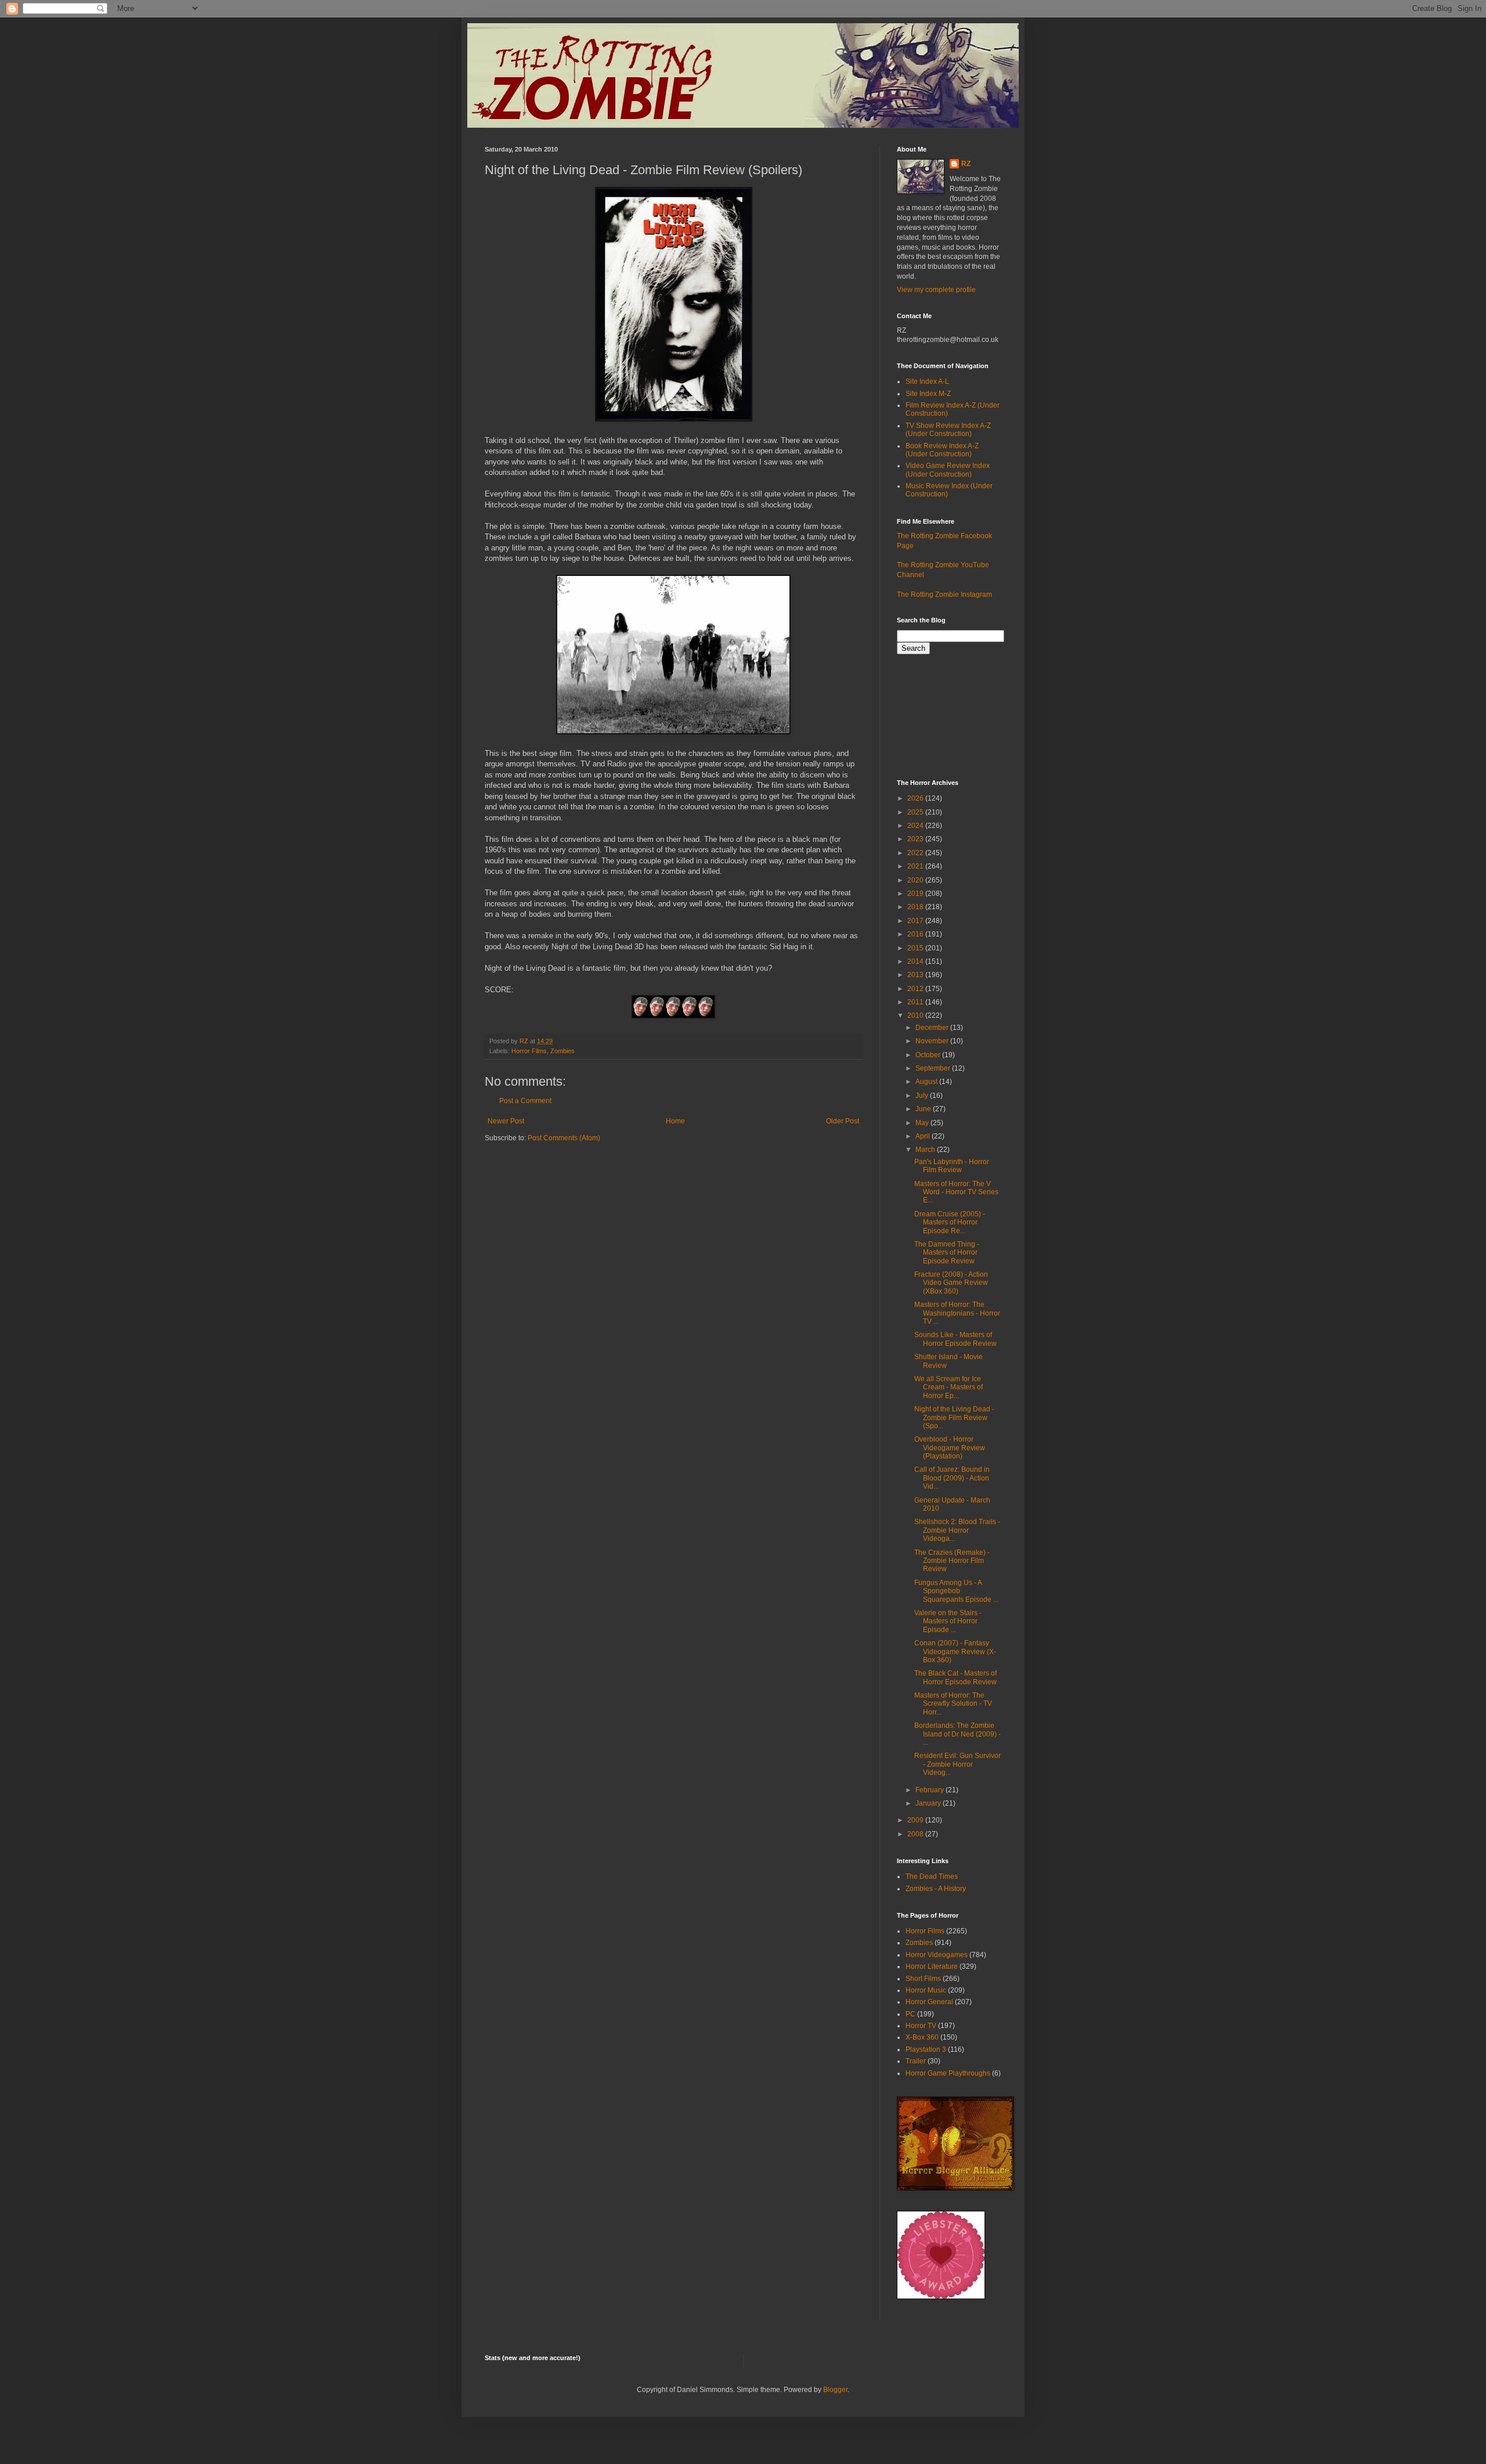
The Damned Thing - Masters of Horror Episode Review (947, 1253)
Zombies (562, 1051)
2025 (916, 812)
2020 (916, 880)
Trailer (916, 2061)
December (933, 1028)
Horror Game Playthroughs (948, 2073)
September (934, 1068)
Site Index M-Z (928, 394)
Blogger (835, 2390)
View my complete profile (936, 290)
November (933, 1041)
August (927, 1082)
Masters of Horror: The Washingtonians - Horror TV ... (957, 1313)
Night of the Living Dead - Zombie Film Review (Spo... (954, 1417)
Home (675, 1121)
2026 (916, 798)
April (924, 1136)
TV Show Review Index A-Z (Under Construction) (948, 430)
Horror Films (529, 1051)
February (930, 1790)
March (926, 1150)
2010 (916, 1015)
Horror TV (921, 2026)
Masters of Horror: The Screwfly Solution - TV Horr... (953, 1704)
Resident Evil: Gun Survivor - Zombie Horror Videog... (957, 1764)
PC (910, 2014)
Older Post (843, 1121)
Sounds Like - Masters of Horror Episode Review (955, 1339)
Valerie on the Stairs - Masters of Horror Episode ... (948, 1621)
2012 (916, 989)
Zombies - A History (936, 1889)
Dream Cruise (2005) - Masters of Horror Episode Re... (950, 1222)
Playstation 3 (926, 2049)
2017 (916, 921)
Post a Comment (525, 1101)
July (923, 1096)
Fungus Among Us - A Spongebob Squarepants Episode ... (956, 1591)
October (929, 1055)
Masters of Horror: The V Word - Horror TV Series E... (956, 1192)
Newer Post (506, 1121)
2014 (916, 961)
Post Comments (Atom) (564, 1138)
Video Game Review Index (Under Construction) (948, 470)
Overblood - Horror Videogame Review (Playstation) (950, 1448)
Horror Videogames (937, 1955)
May (923, 1123)
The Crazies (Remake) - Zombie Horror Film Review (952, 1561)
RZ (966, 164)
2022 (916, 853)
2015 (916, 948)
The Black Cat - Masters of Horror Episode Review (955, 1677)
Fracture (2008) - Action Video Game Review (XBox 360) (951, 1283)
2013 (916, 975)
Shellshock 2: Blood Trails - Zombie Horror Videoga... (957, 1530)
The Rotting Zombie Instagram (944, 595)
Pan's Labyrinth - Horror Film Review (952, 1166)
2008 (916, 1834)
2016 (916, 934)
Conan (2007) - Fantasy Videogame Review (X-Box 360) (955, 1651)
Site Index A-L (927, 381)
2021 (916, 866)
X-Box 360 (922, 2037)
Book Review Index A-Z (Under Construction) (942, 450)
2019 (916, 894)
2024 (916, 826)
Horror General (929, 2002)
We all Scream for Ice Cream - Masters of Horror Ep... (948, 1387)
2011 (916, 1002)
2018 (916, 907)
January (929, 1803)
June (924, 1109)
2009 (916, 1820)
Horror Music (926, 1990)
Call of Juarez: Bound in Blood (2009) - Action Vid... (952, 1478)
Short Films (923, 1979)
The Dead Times (932, 1876)
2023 (916, 839)
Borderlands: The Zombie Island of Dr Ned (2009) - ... (957, 1734)
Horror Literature (932, 1966)
